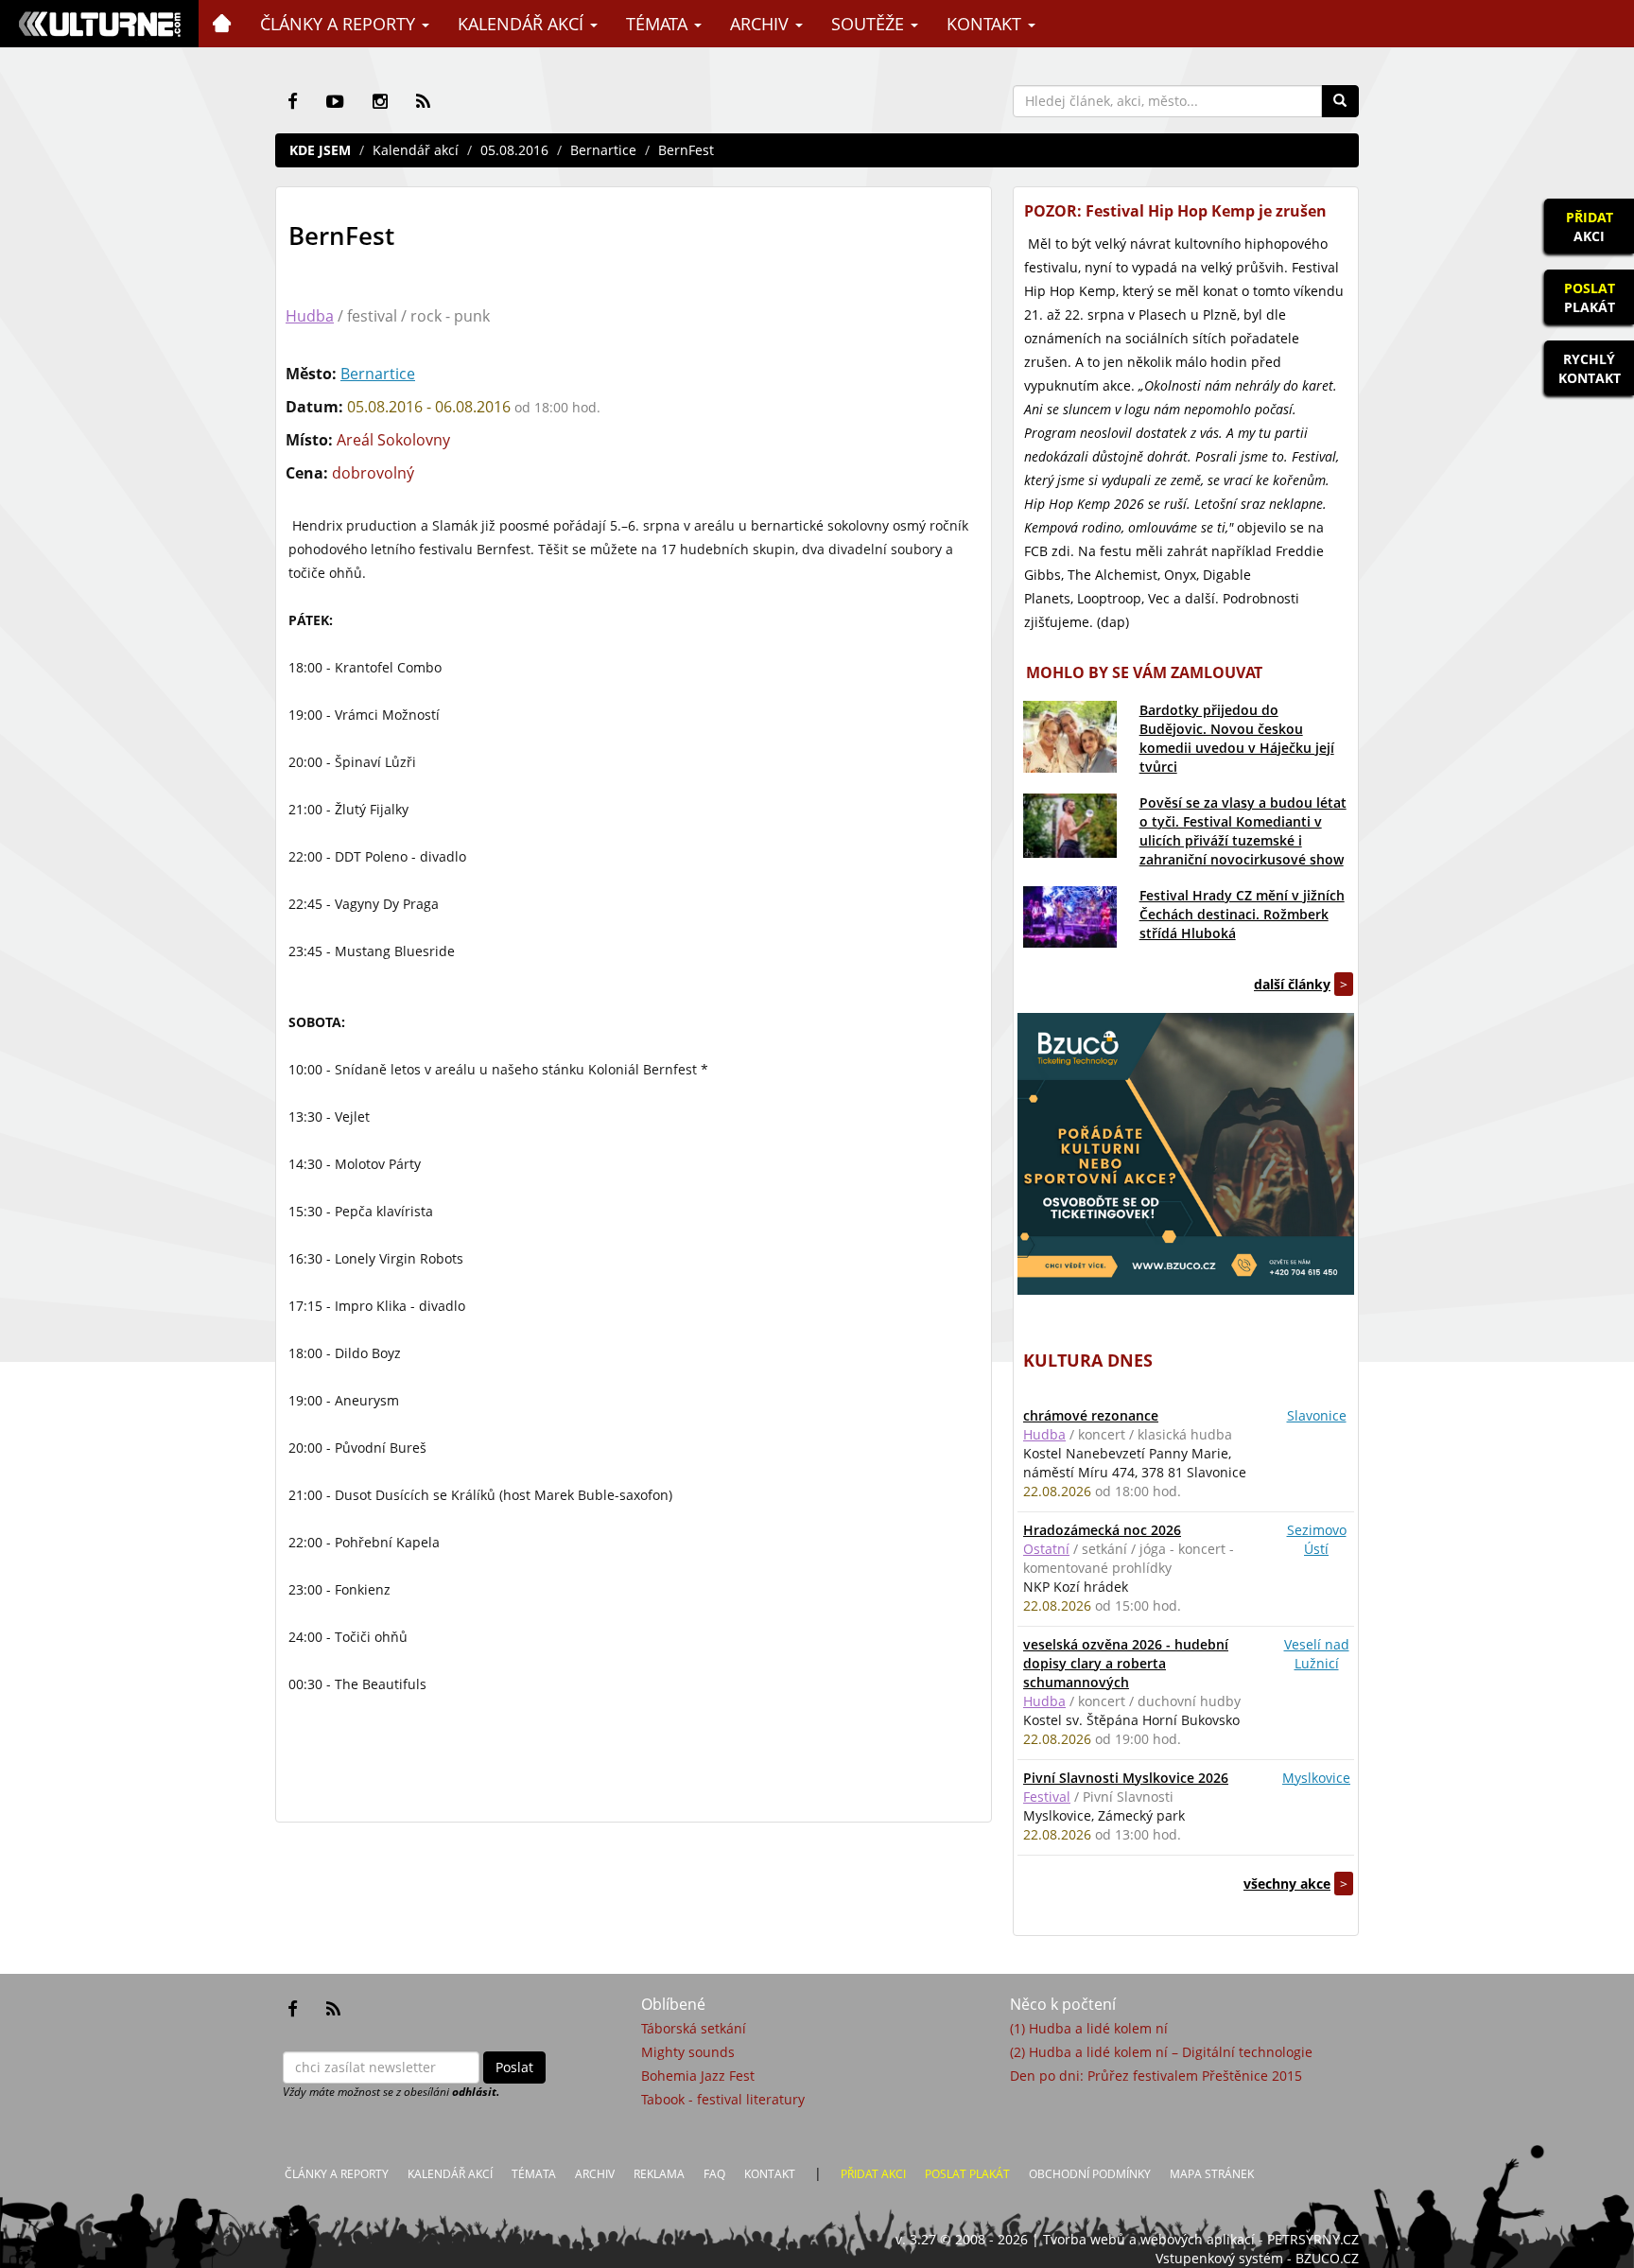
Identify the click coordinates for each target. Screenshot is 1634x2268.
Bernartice (603, 150)
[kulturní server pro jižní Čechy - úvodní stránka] (99, 24)
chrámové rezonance (1091, 1415)
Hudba (310, 316)
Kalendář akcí (523, 24)
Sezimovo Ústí (1317, 1539)
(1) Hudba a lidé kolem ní (1089, 2028)
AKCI (1590, 227)
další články (1292, 984)
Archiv (762, 24)
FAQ (714, 2174)
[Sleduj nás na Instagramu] (380, 101)
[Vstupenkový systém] (1186, 1154)
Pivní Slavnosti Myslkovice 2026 (1126, 1778)
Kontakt (986, 24)
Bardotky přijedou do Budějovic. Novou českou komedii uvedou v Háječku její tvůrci (1237, 738)
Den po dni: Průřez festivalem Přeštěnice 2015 (1156, 2076)
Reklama (659, 2174)
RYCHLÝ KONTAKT (1590, 368)
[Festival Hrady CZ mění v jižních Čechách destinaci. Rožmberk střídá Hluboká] (1070, 917)
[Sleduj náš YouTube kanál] (335, 101)
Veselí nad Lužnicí (1317, 1654)
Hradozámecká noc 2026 (1102, 1530)
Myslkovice (1316, 1778)
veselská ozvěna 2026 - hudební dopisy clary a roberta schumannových (1126, 1663)
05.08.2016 (514, 150)
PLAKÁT (1590, 297)
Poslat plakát (967, 2174)
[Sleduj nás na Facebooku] (293, 101)
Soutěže (870, 24)
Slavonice (1317, 1415)
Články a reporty (340, 24)
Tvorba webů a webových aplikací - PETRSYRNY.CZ (1201, 2239)
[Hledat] (1340, 101)
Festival (1047, 1797)
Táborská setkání (694, 2028)
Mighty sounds (688, 2052)
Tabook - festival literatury (723, 2099)
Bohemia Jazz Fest (698, 2076)
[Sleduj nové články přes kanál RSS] (423, 101)
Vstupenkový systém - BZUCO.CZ (1257, 2258)
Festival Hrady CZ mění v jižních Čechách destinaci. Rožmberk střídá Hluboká (1242, 914)
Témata (659, 24)
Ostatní (1046, 1549)
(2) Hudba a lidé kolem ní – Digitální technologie (1161, 2052)
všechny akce (1287, 1884)
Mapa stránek (1212, 2174)
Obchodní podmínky (1090, 2174)
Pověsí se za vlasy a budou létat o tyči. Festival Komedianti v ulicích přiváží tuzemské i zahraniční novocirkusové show (1243, 831)
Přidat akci (873, 2174)
